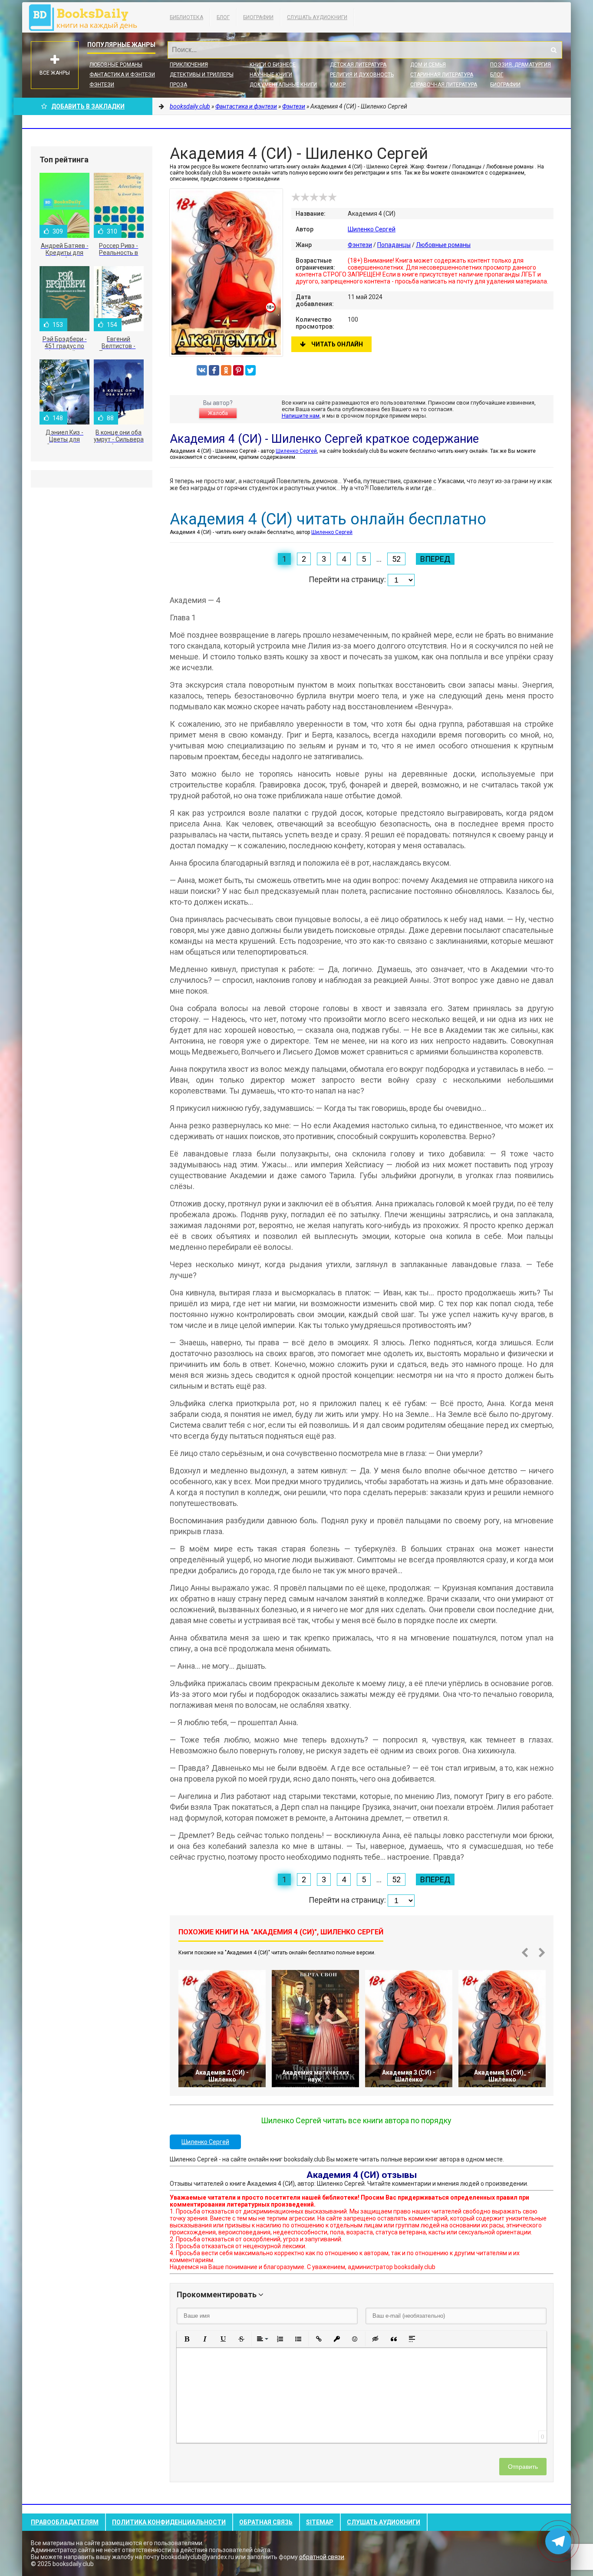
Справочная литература (444, 85)
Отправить (523, 2467)
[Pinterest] (238, 370)
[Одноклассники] (226, 370)
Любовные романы (116, 65)
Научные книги (271, 75)
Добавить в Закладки (88, 106)
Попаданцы (394, 245)
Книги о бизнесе (273, 65)
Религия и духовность (362, 75)
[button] (187, 2339)
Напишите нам (301, 416)
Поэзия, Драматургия (521, 65)
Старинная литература (442, 75)
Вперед (435, 559)
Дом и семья (428, 65)
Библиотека (186, 17)
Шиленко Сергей (372, 229)
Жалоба (218, 413)
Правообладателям (65, 2522)
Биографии (258, 17)
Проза (178, 85)
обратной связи (322, 2557)
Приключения (189, 65)
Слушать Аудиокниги (317, 17)
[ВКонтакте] (202, 370)
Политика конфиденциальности (169, 2522)
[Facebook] (214, 370)
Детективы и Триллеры (202, 75)
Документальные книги (283, 85)
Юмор (338, 85)
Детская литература (358, 65)
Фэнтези (102, 85)
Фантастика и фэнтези (122, 75)
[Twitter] (250, 370)
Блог (223, 17)
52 (396, 559)
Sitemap (320, 2522)
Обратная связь (266, 2522)
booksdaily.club (87, 17)
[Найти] (553, 50)
